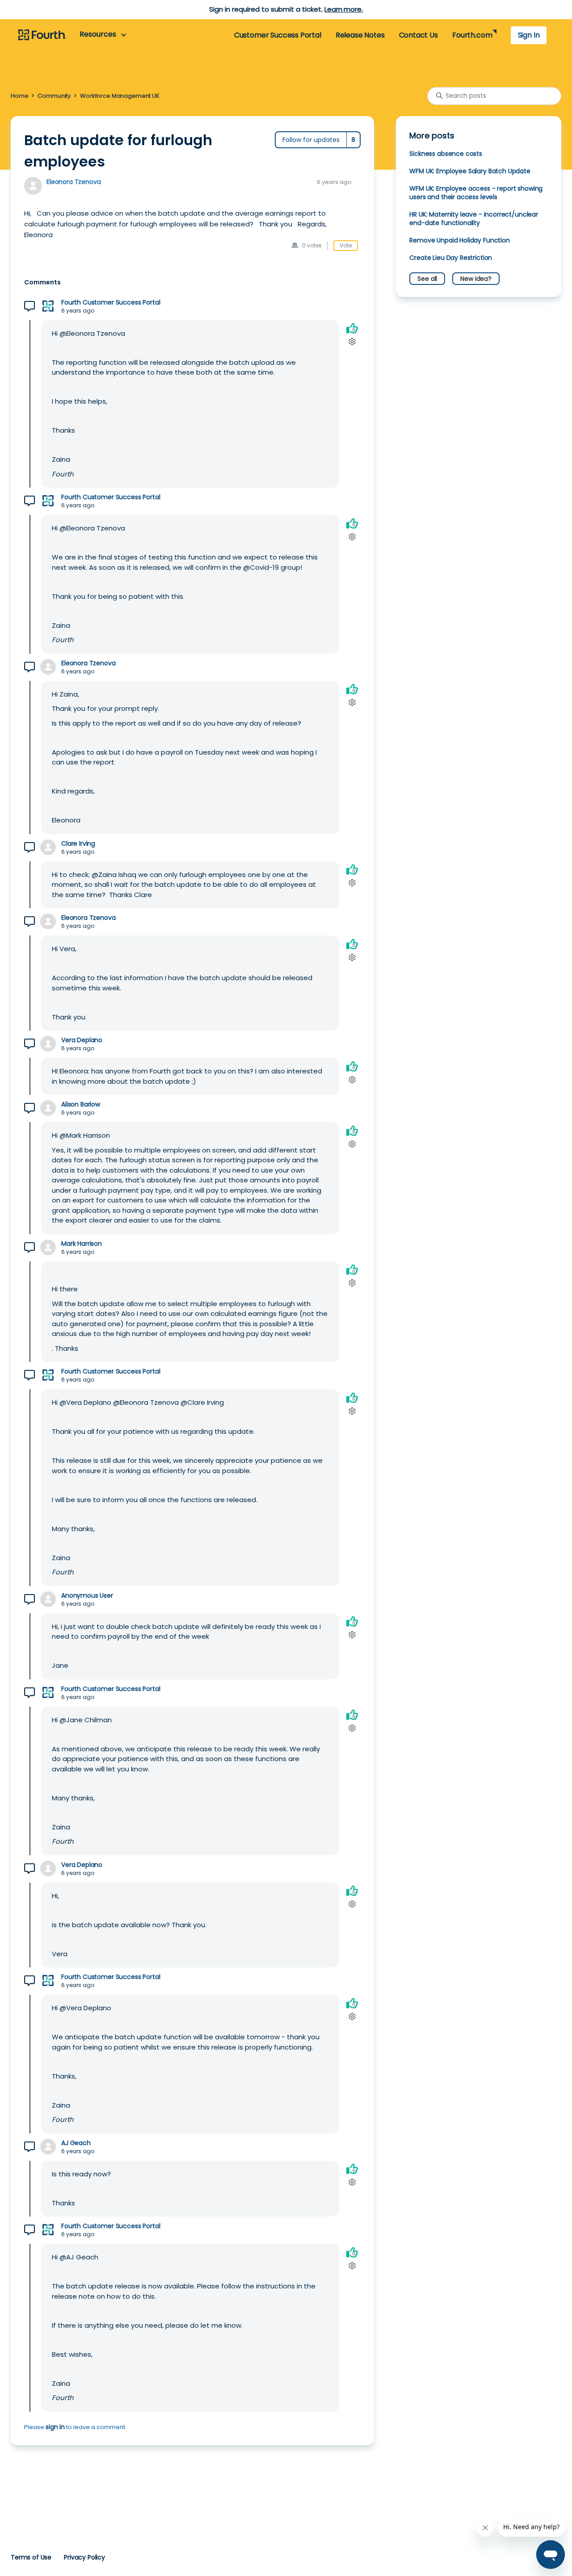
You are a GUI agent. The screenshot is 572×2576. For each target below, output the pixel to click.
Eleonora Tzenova (74, 182)
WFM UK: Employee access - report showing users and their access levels (476, 193)
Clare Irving (78, 844)
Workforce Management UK (120, 96)
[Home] (42, 35)
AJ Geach (76, 2143)
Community (54, 96)
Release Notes (360, 35)
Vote (346, 245)
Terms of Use (31, 2557)
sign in (55, 2427)
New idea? (476, 279)
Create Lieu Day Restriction (451, 258)
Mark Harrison (82, 1244)
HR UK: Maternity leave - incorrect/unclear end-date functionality (474, 219)
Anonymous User (87, 1596)
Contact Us (418, 35)
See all (427, 279)
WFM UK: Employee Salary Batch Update (470, 171)
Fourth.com (472, 35)
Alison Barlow (81, 1104)
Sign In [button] (529, 35)
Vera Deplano (82, 1040)
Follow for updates (311, 140)
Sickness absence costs (446, 154)
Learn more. (343, 9)
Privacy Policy (84, 2557)
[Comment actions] (352, 342)
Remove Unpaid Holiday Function (459, 240)
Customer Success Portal (278, 35)
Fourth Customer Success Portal (111, 303)
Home (19, 96)
